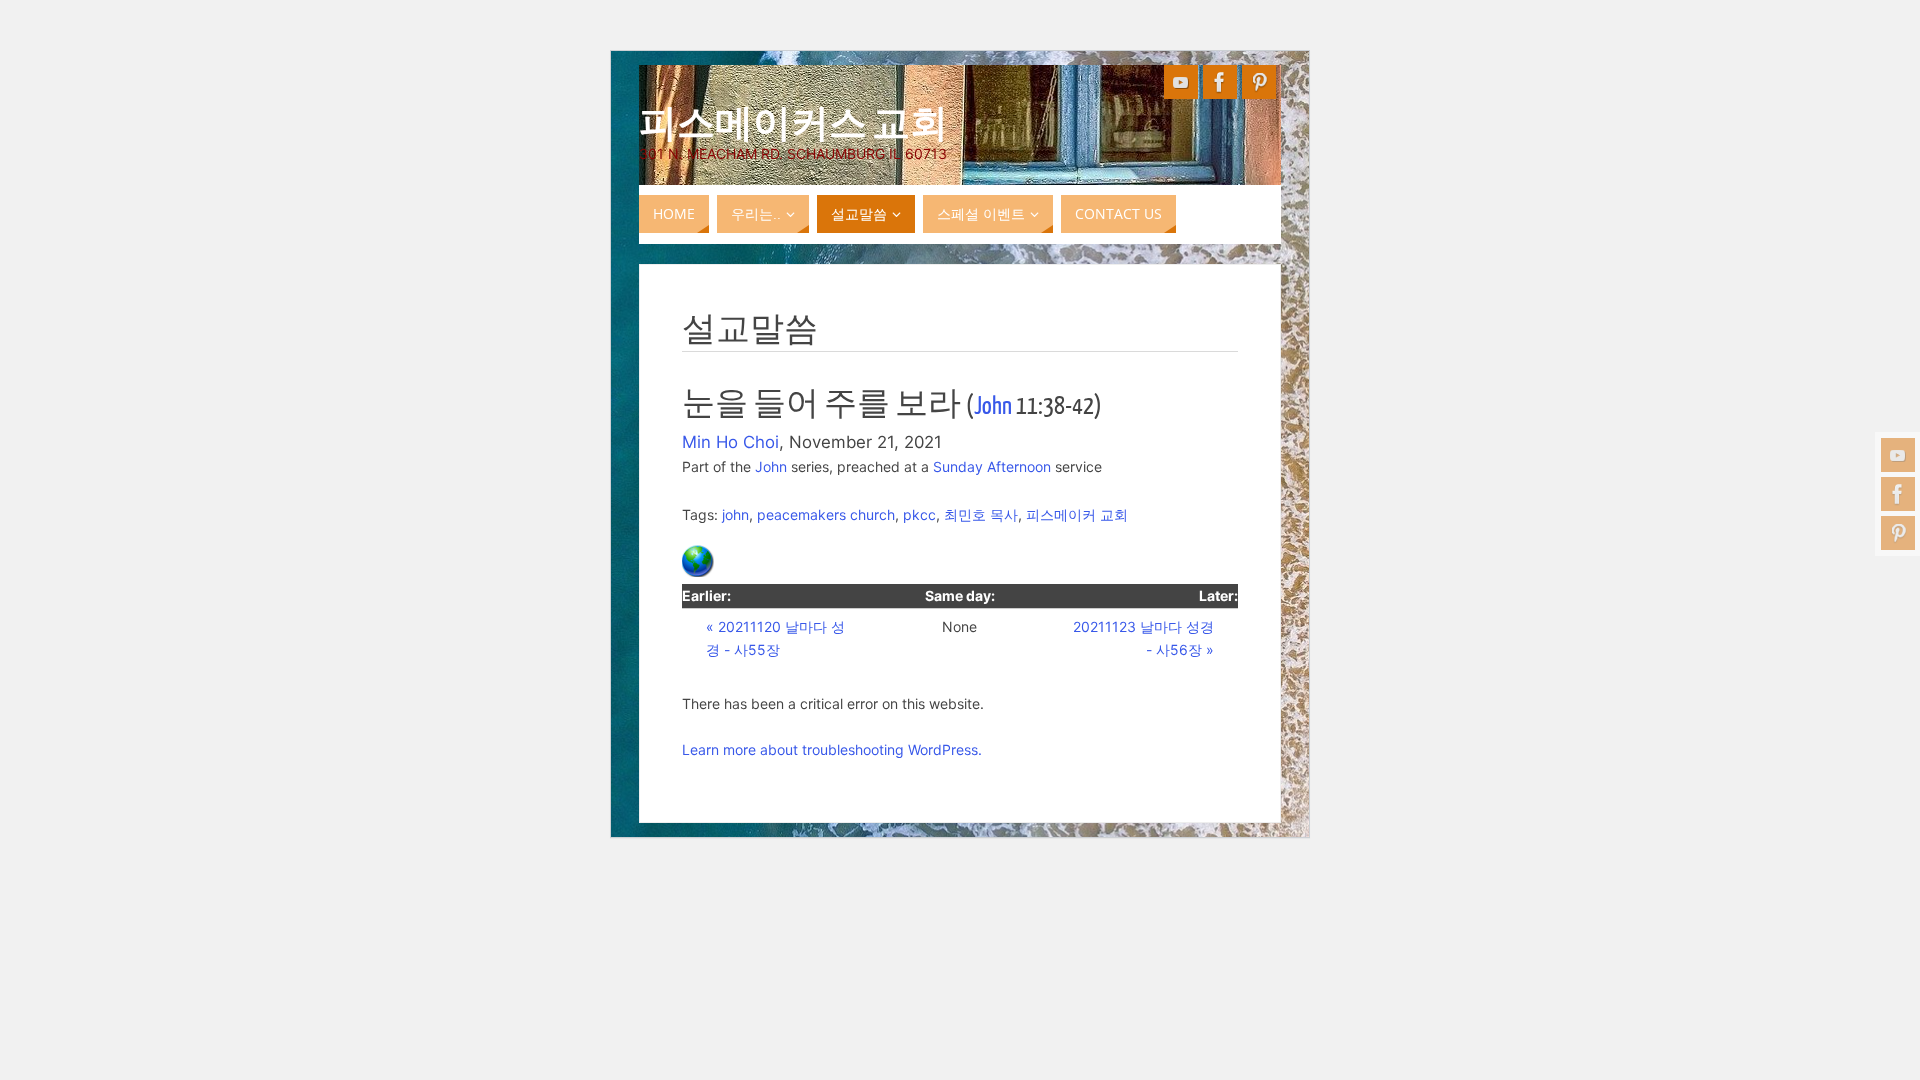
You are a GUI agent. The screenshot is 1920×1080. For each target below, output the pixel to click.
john (735, 514)
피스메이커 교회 (1077, 514)
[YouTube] (1898, 455)
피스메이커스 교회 (793, 121)
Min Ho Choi (730, 442)
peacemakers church (826, 514)
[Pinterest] (1898, 533)
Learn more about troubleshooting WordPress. (832, 749)
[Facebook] (1898, 494)
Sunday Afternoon (992, 466)
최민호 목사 (981, 514)
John (993, 406)
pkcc (919, 514)
